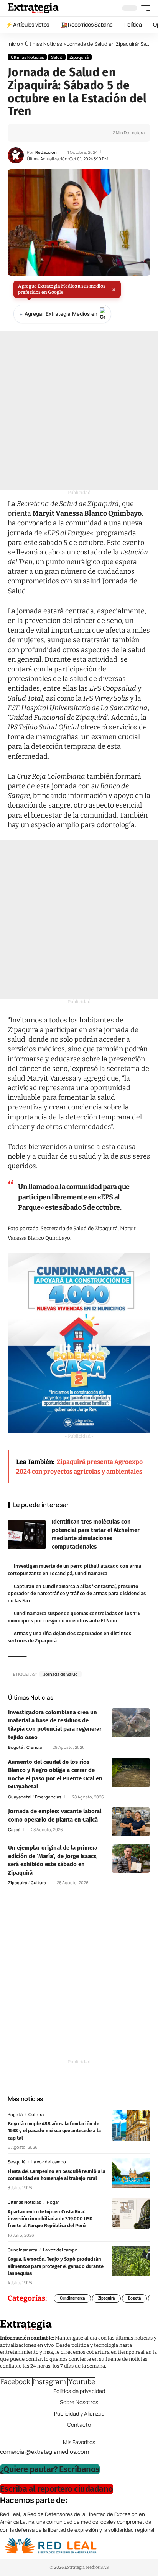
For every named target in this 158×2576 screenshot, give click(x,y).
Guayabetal (20, 1797)
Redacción (46, 152)
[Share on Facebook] (26, 133)
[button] (144, 8)
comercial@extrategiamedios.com (44, 2451)
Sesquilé (17, 2162)
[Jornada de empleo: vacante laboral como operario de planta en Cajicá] (131, 1822)
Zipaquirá (79, 57)
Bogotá (16, 1747)
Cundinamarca (22, 2250)
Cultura (38, 1882)
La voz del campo (49, 2162)
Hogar (53, 2202)
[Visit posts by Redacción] (16, 155)
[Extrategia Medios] (33, 8)
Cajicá (14, 1829)
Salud (57, 57)
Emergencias (48, 1797)
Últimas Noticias (44, 44)
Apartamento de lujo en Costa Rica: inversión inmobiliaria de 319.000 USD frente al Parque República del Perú (50, 2219)
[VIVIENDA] (79, 1343)
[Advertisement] (79, 410)
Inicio (14, 44)
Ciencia (34, 1747)
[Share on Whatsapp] (38, 133)
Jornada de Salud (61, 1674)
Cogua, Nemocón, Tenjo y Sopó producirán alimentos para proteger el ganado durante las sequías (55, 2266)
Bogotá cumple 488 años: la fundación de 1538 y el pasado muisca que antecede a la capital (54, 2131)
